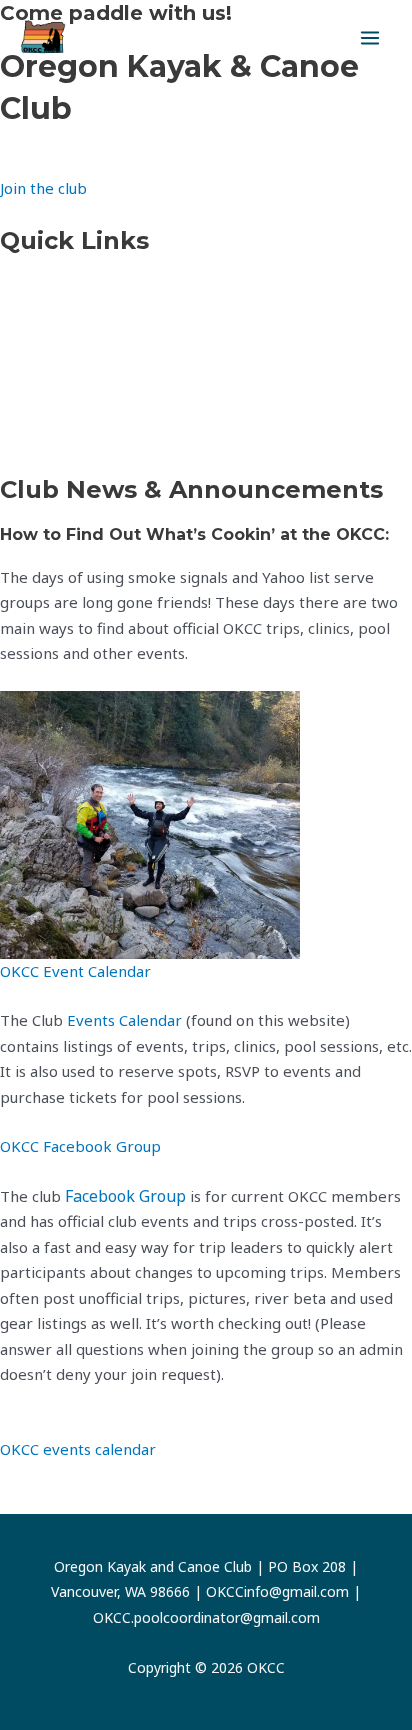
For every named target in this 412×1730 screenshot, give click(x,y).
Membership (46, 387)
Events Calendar (57, 288)
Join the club (43, 188)
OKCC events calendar (78, 1449)
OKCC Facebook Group (80, 1146)
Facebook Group (125, 1196)
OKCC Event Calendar (75, 971)
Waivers (28, 338)
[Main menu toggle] (370, 38)
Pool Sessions (47, 437)
